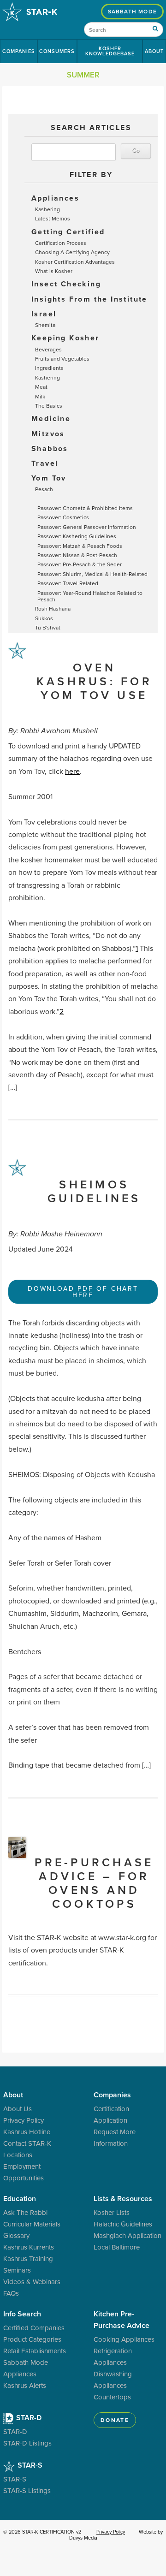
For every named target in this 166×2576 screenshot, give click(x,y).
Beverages (48, 349)
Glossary (16, 2235)
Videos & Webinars (32, 2282)
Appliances (55, 198)
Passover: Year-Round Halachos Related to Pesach (90, 596)
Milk (40, 396)
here (72, 771)
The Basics (49, 406)
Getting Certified (68, 232)
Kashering (47, 209)
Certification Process (61, 243)
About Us (18, 2109)
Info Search (22, 2314)
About (154, 51)
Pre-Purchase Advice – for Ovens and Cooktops (94, 1883)
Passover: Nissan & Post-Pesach (77, 555)
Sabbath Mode (132, 11)
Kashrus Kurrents (29, 2247)
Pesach (44, 489)
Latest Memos (53, 218)
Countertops (112, 2397)
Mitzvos (48, 434)
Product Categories (32, 2339)
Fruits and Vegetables (62, 359)
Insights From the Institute (89, 299)
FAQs (11, 2293)
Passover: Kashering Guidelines (77, 536)
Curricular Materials (32, 2224)
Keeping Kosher (65, 338)
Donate (115, 2420)
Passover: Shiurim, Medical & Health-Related (92, 574)
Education (20, 2199)
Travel (45, 463)
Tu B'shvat (48, 627)
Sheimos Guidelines (94, 1191)
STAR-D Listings (27, 2443)
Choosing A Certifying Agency (72, 252)
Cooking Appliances (124, 2339)
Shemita (45, 325)
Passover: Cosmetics (63, 517)
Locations (18, 2155)
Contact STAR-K (27, 2143)
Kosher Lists (112, 2212)
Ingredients (49, 368)
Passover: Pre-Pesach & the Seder (80, 564)
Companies (19, 51)
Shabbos (50, 448)
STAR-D (28, 2418)
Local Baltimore (117, 2247)
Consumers (57, 51)
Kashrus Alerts (25, 2385)
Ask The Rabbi (25, 2212)
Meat (41, 387)
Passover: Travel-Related (68, 583)
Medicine (51, 418)
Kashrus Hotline (27, 2132)
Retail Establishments (35, 2351)
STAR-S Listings (27, 2490)
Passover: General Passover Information (87, 527)
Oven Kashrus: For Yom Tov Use (94, 681)
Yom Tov (49, 478)
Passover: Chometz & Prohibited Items (85, 508)
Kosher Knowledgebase (110, 51)
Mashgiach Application (127, 2235)
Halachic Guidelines (123, 2224)
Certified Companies (34, 2328)
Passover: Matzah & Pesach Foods (80, 546)
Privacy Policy (24, 2120)
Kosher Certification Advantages (75, 262)
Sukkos (44, 618)
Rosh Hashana (53, 608)
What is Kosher (54, 271)
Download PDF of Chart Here (83, 1292)
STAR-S (29, 2465)
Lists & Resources (123, 2199)
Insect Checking (66, 284)
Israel (44, 314)
